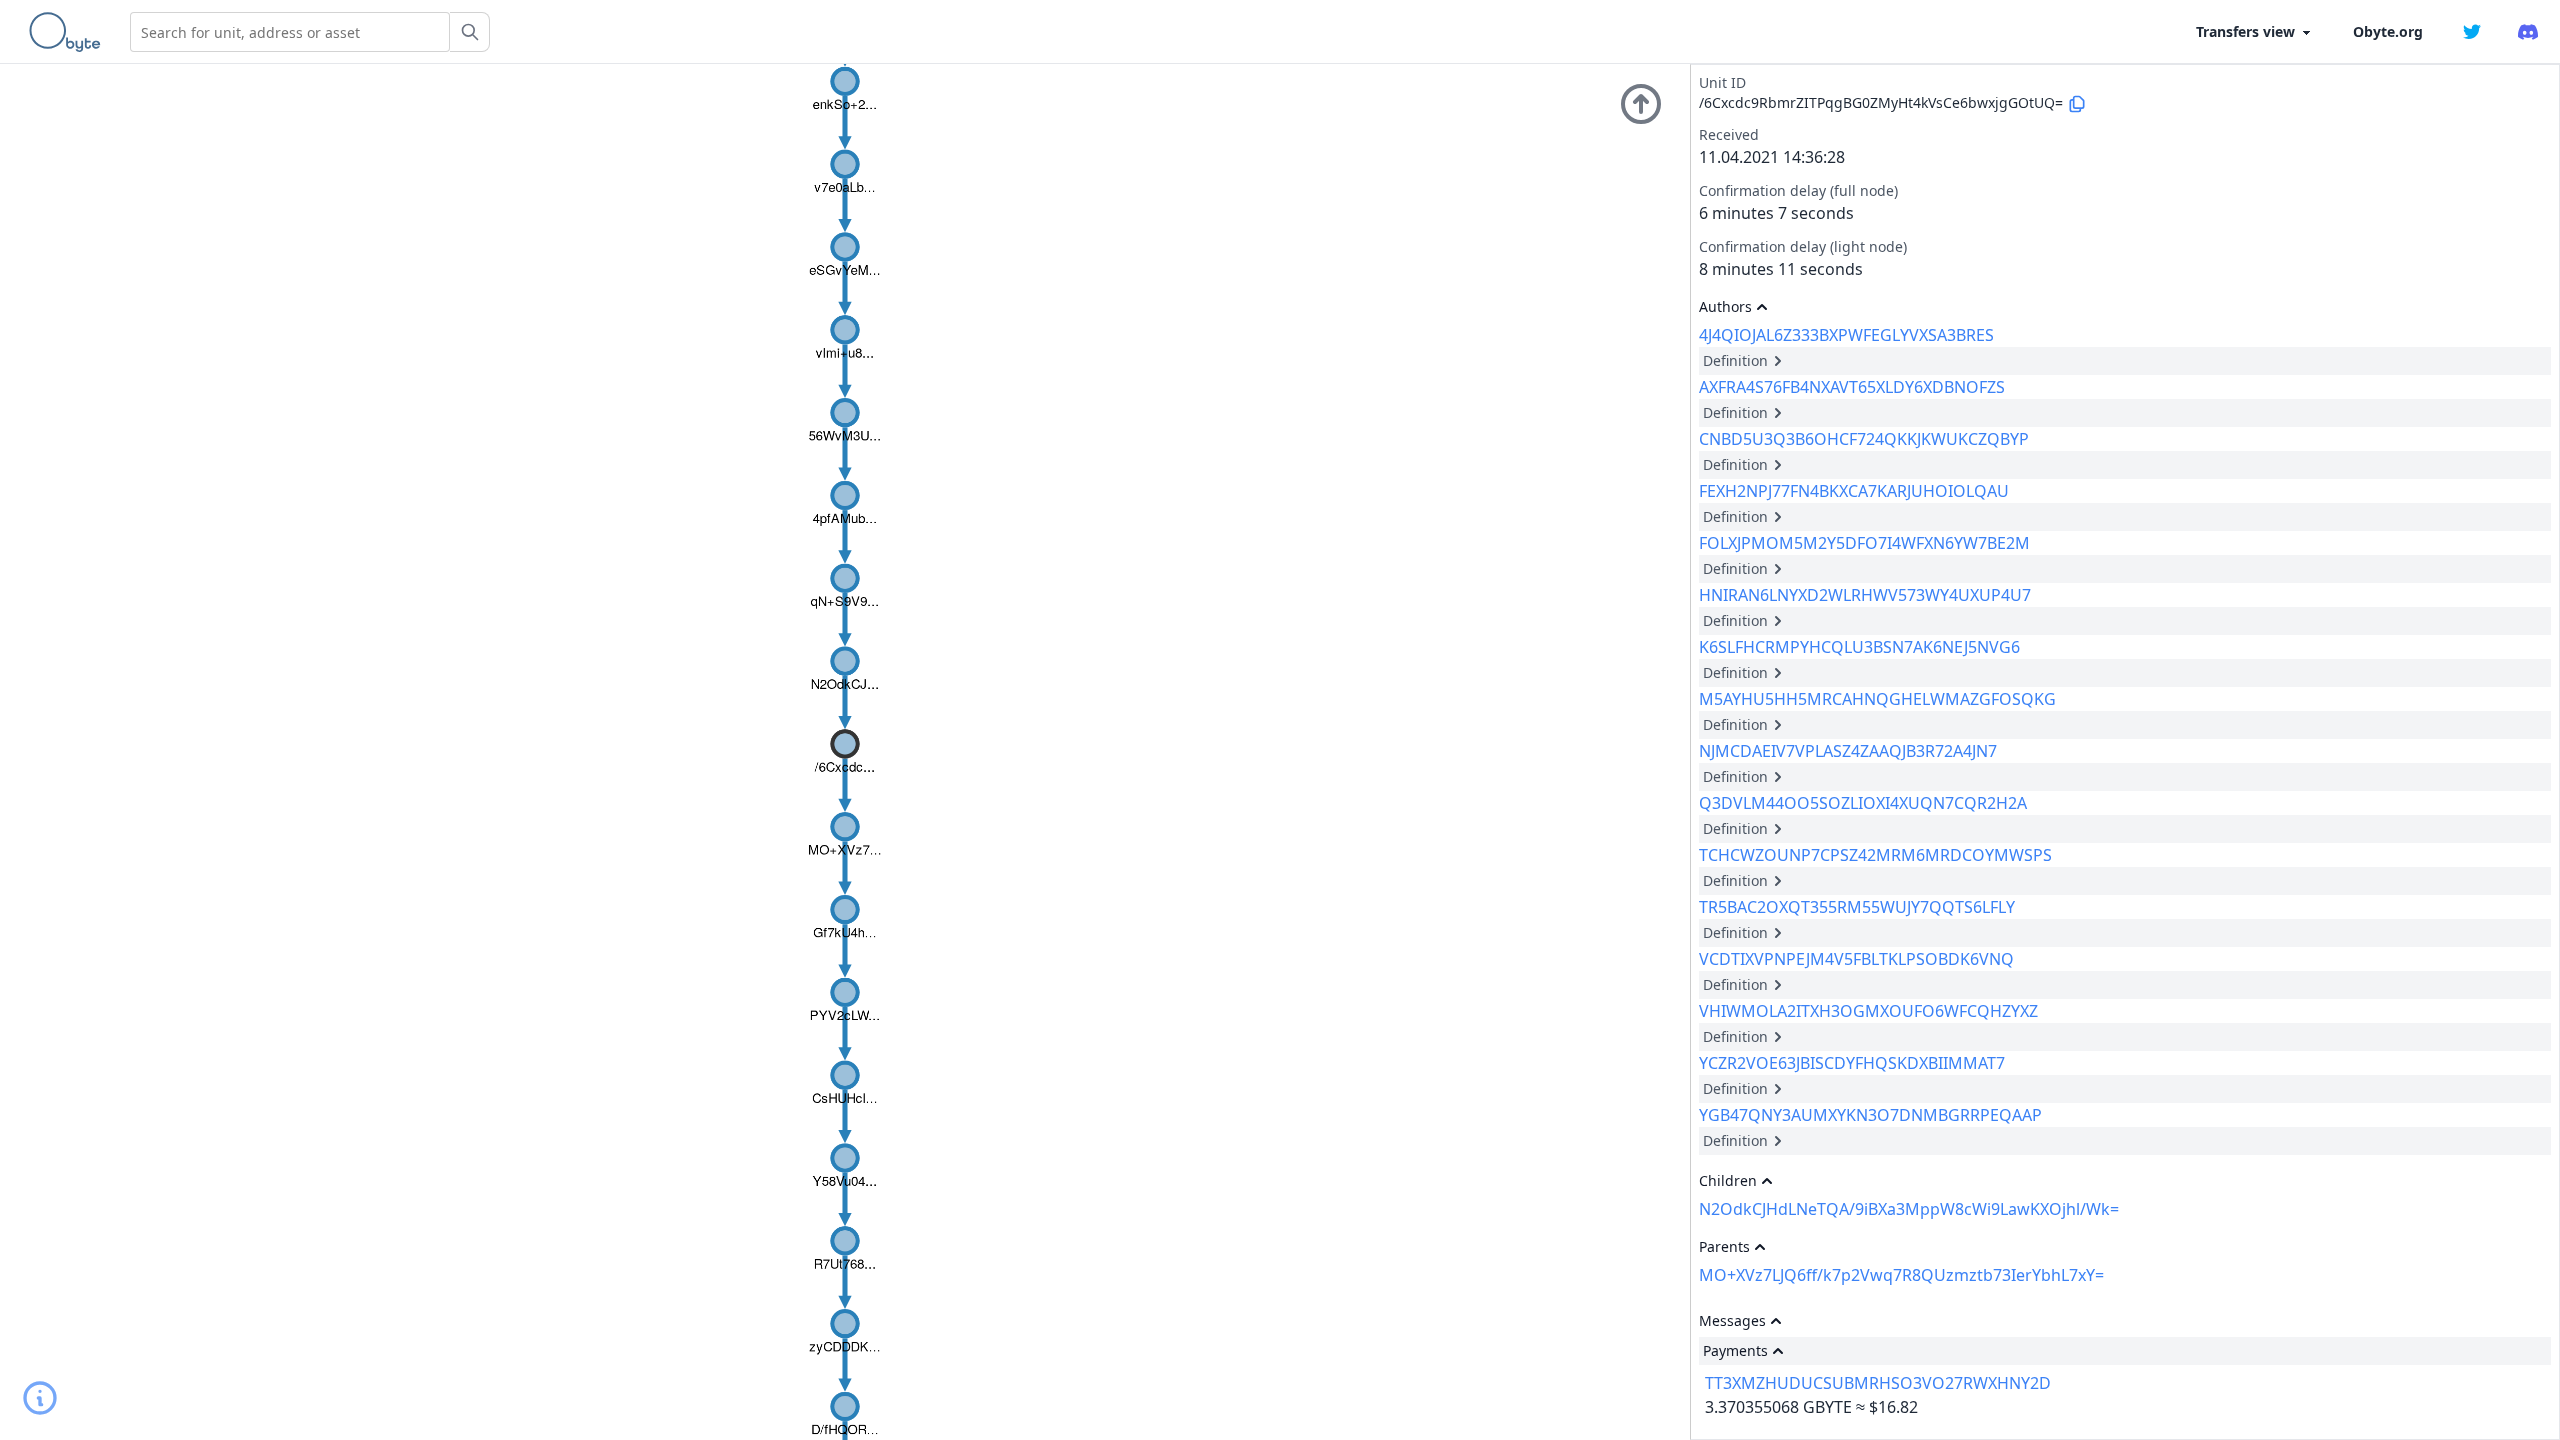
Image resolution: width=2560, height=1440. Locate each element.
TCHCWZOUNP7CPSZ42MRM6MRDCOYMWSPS (1875, 855)
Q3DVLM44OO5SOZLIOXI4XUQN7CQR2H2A (1863, 803)
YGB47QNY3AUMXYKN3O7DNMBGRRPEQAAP (1870, 1115)
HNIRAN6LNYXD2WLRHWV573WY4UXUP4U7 (1865, 595)
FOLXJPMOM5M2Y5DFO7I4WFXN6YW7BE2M (1864, 543)
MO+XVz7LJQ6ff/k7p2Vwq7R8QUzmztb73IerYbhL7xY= (1901, 1275)
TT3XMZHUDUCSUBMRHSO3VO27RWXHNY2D (1878, 1383)
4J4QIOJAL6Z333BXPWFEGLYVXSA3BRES (1846, 335)
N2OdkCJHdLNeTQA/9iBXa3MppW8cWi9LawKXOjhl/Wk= (1909, 1209)
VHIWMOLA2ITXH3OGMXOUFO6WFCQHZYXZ (1868, 1011)
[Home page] (69, 32)
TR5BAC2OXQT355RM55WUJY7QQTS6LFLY (1857, 907)
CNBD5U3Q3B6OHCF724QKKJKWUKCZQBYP (1864, 439)
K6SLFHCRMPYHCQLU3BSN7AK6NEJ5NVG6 (1859, 647)
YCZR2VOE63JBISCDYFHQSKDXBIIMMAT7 (1852, 1063)
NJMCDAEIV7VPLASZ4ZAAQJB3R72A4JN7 (1848, 751)
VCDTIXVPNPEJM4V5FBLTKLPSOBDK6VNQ (1856, 959)
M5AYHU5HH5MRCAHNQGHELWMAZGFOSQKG (1877, 699)
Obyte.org (2388, 31)
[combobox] (290, 32)
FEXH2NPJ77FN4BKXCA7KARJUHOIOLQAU (1854, 491)
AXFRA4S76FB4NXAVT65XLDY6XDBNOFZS (1852, 387)
